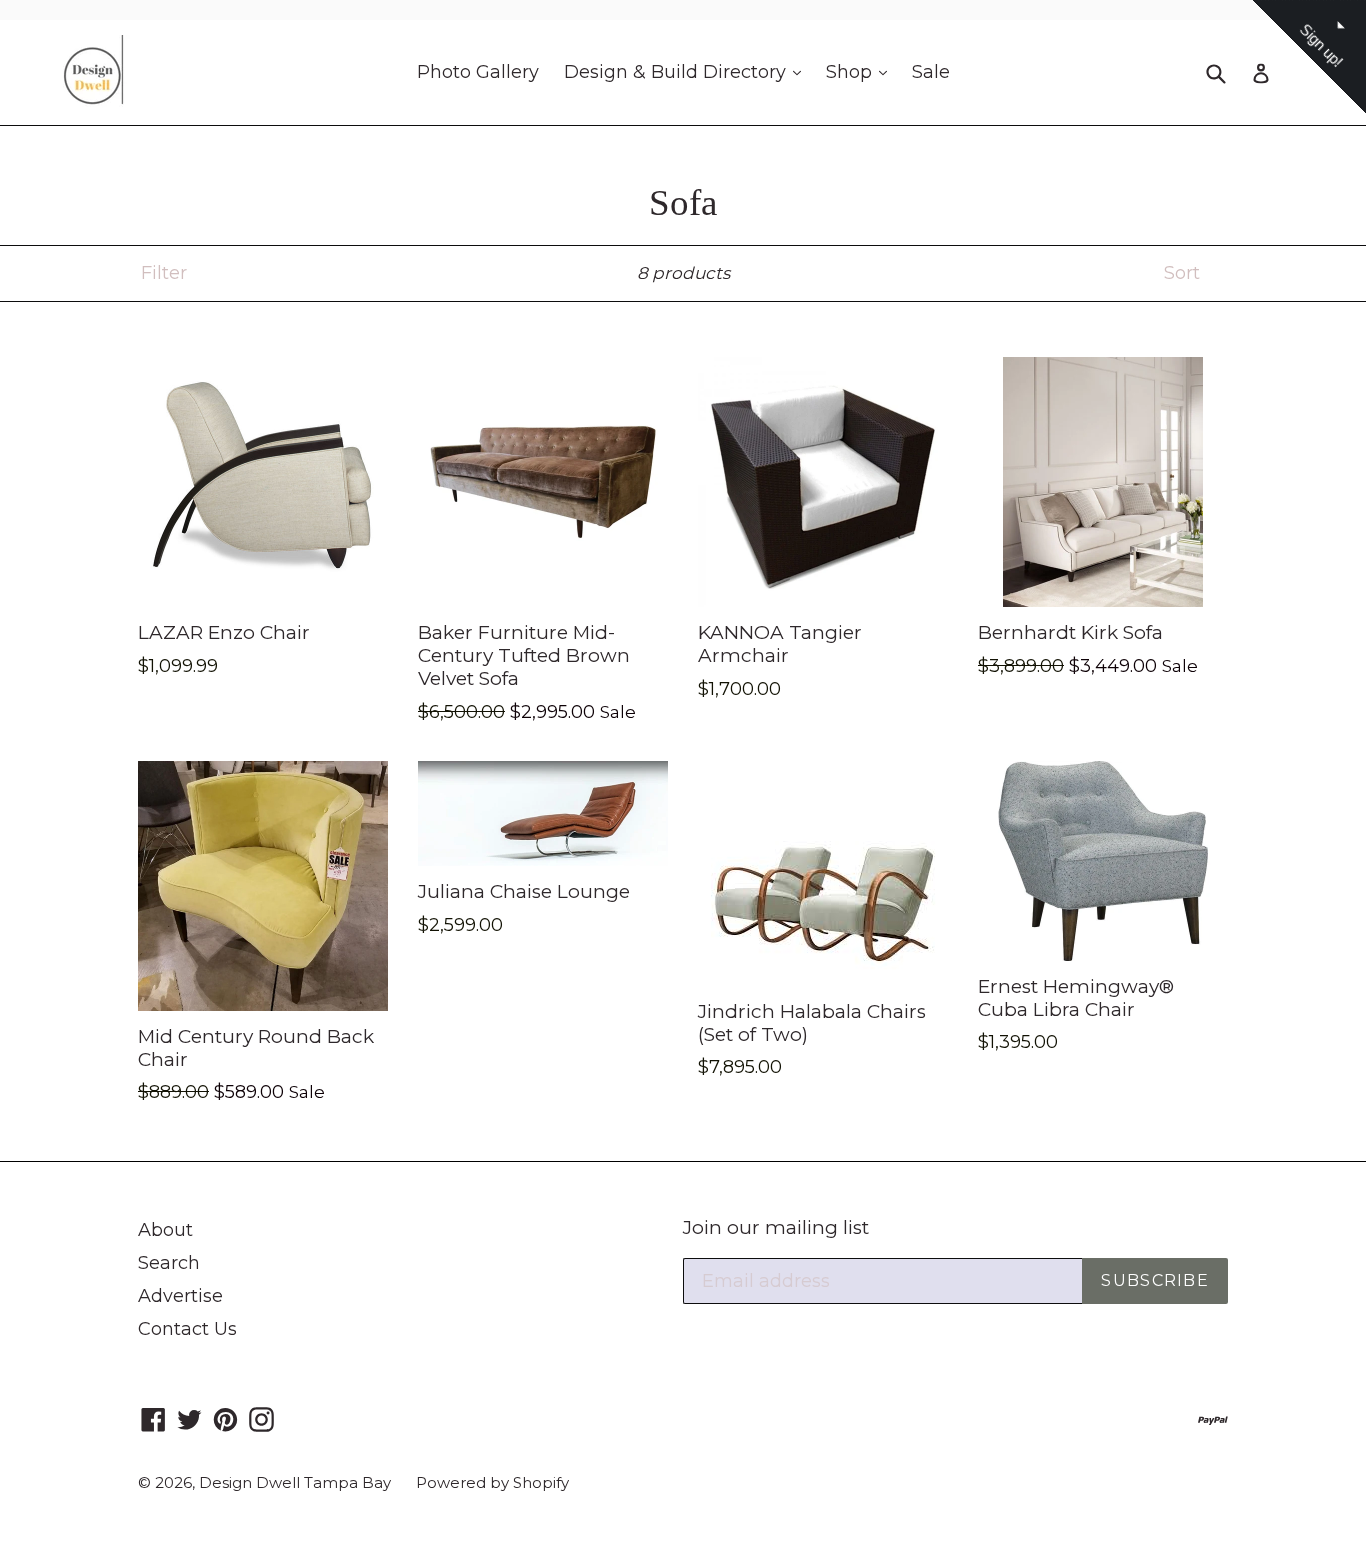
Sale (931, 72)
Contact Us (187, 1329)
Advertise (180, 1296)
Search (169, 1263)
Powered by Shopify (492, 1482)
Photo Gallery (478, 72)
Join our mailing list (776, 1228)
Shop (861, 71)
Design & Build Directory (687, 71)
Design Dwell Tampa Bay (295, 1482)
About (165, 1230)
